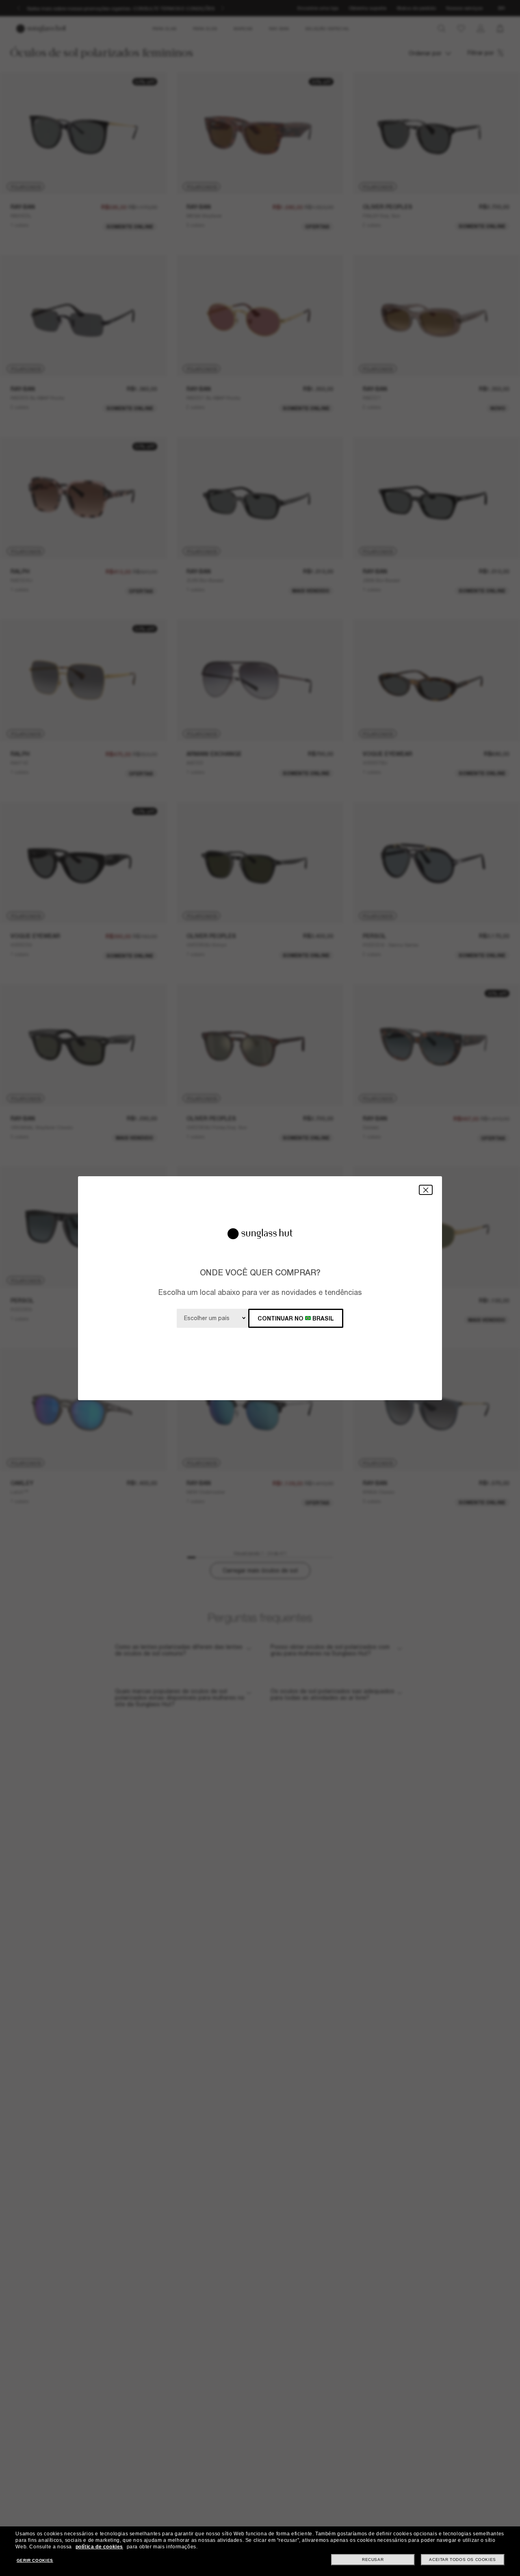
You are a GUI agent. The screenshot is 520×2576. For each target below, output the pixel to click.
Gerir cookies (35, 2560)
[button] (426, 1190)
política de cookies (99, 2547)
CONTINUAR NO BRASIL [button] (296, 1318)
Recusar (373, 2560)
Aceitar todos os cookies (462, 2560)
